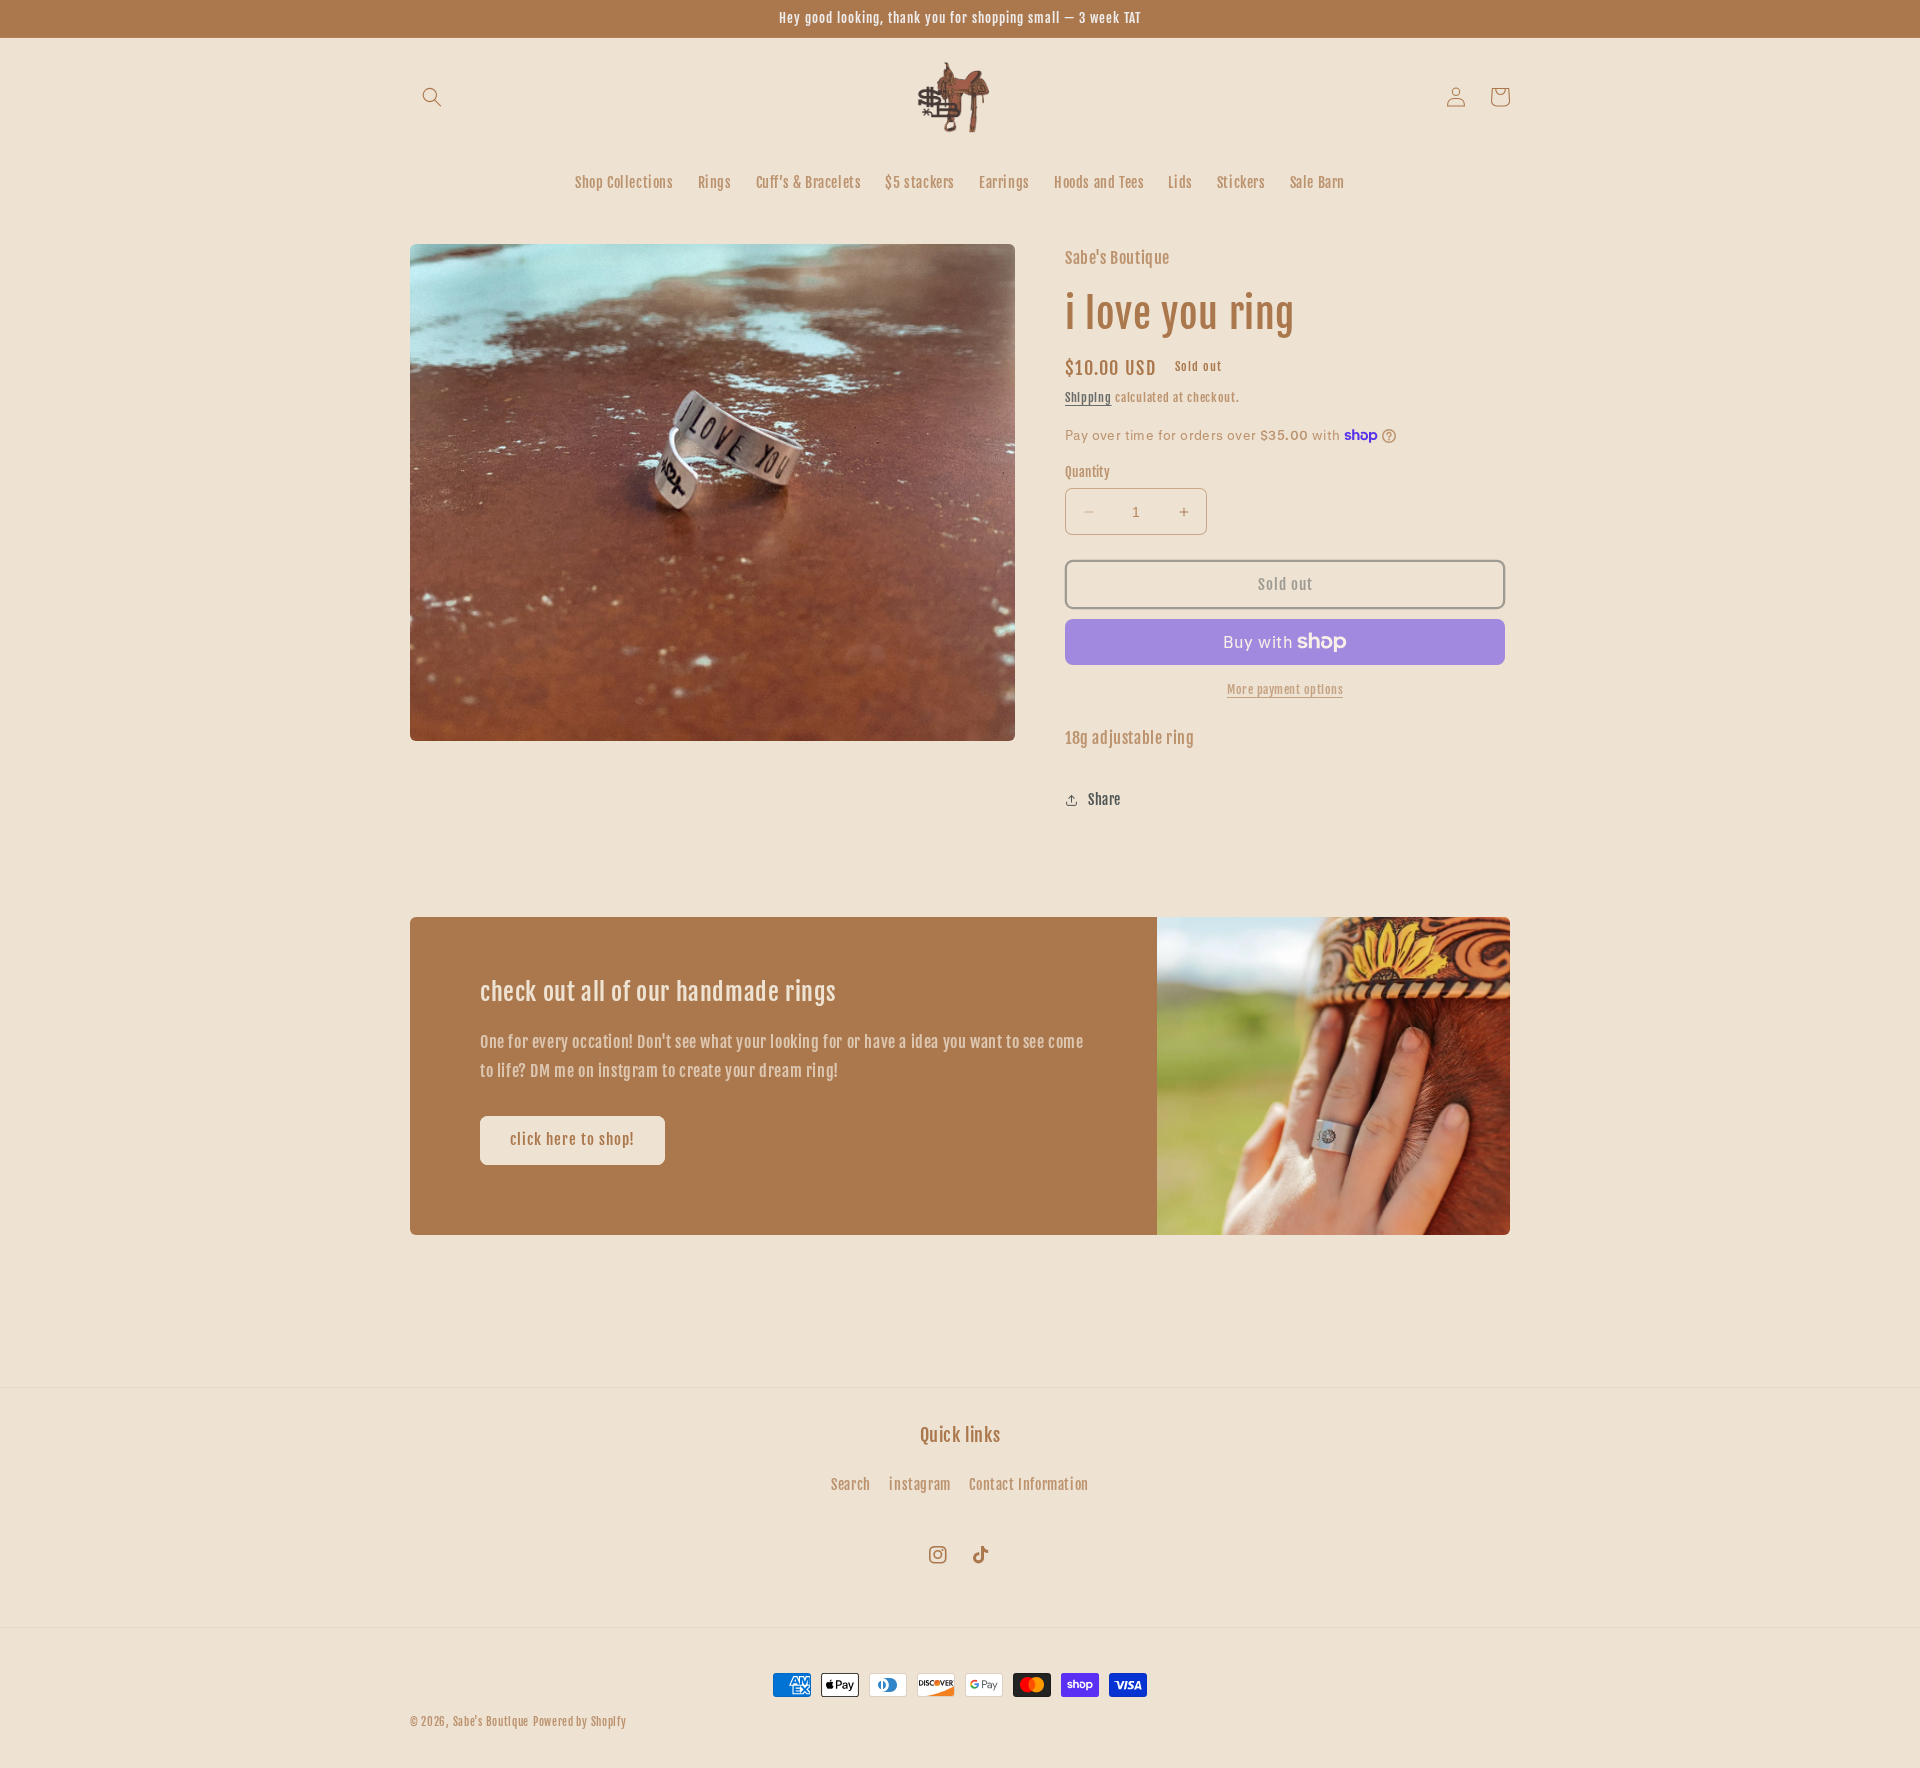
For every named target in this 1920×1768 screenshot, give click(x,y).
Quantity (1087, 472)
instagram (919, 1484)
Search (851, 1484)
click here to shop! (572, 1139)
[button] (432, 97)
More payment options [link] (1285, 689)
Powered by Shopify (580, 1722)
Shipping (1088, 397)
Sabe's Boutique (491, 1722)
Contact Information (1028, 1484)
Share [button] (1104, 799)
